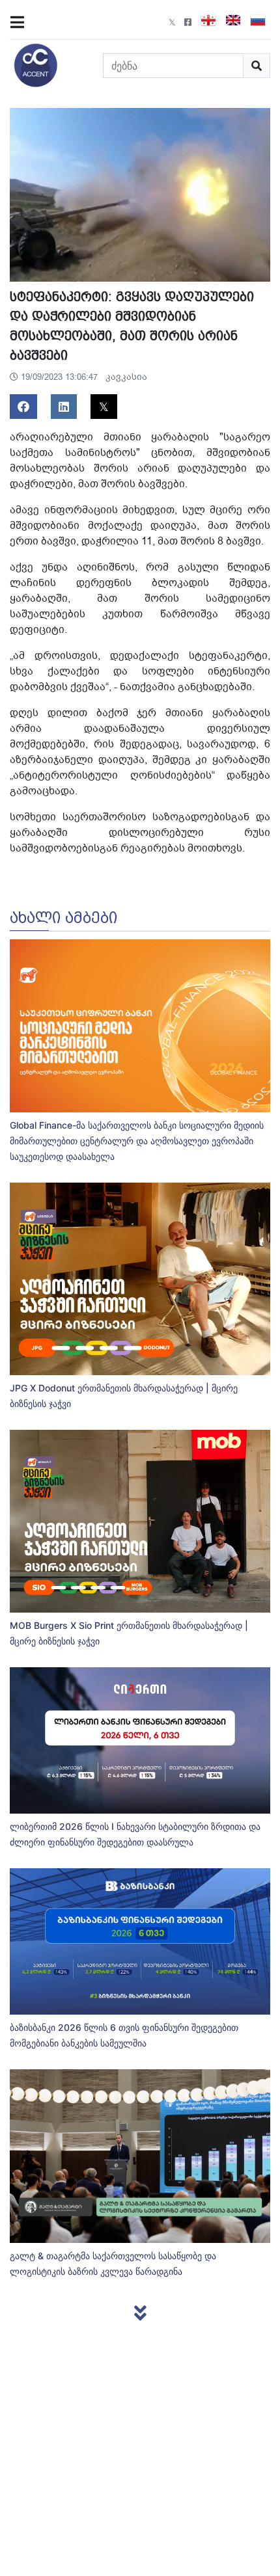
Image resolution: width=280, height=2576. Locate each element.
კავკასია (126, 377)
